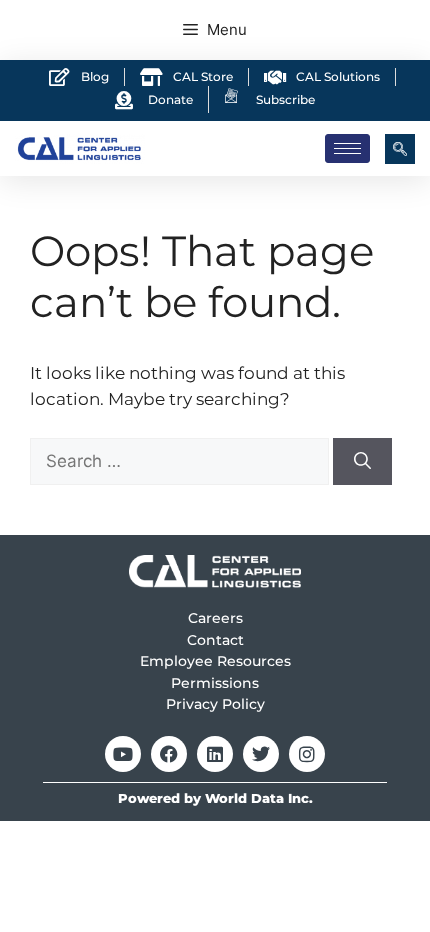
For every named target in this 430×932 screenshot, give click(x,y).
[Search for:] (181, 461)
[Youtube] (123, 754)
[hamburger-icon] (347, 148)
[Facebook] (169, 754)
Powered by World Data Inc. (215, 798)
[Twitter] (261, 754)
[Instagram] (307, 754)
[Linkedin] (215, 754)
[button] (400, 149)
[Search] (362, 462)
